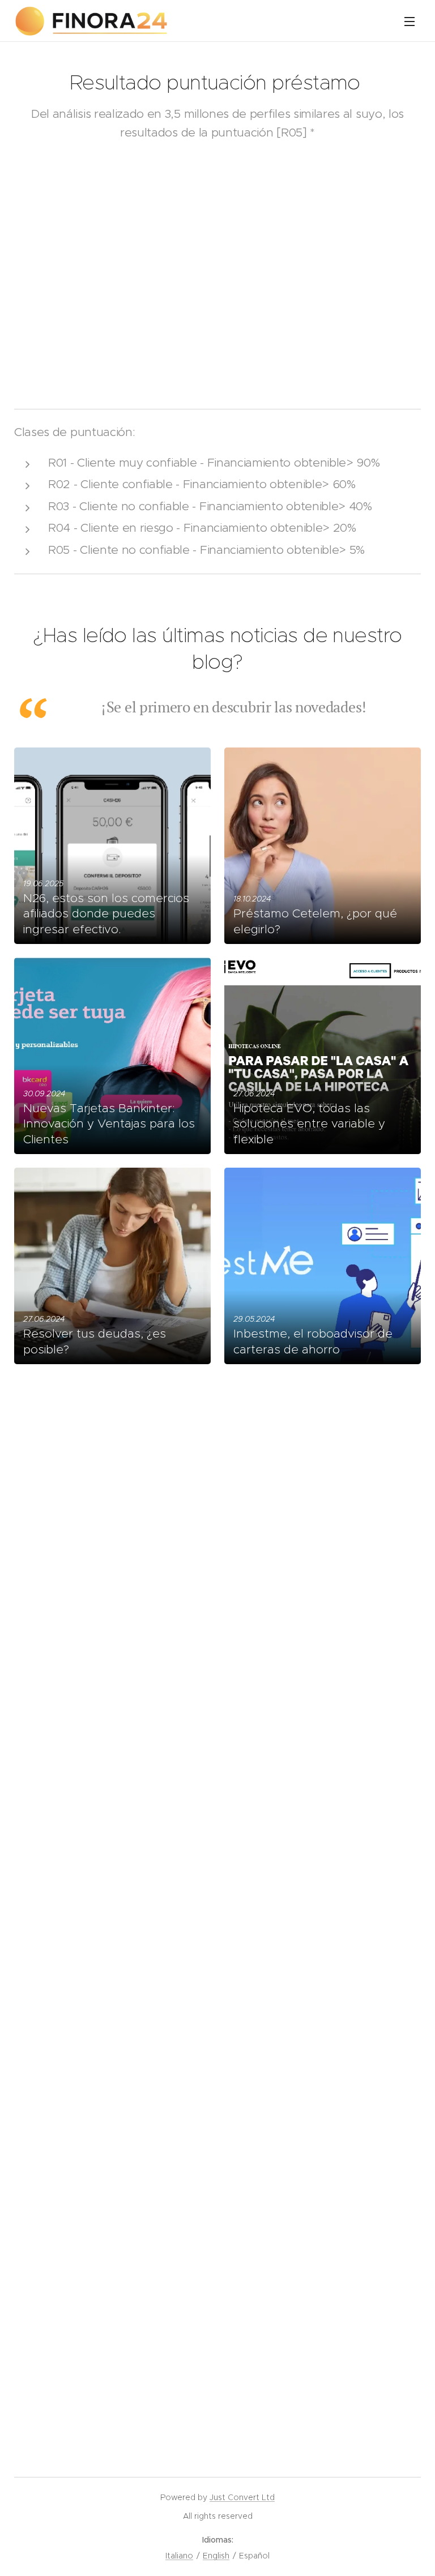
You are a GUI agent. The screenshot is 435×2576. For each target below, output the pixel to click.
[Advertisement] (217, 211)
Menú (410, 21)
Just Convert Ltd (242, 2497)
